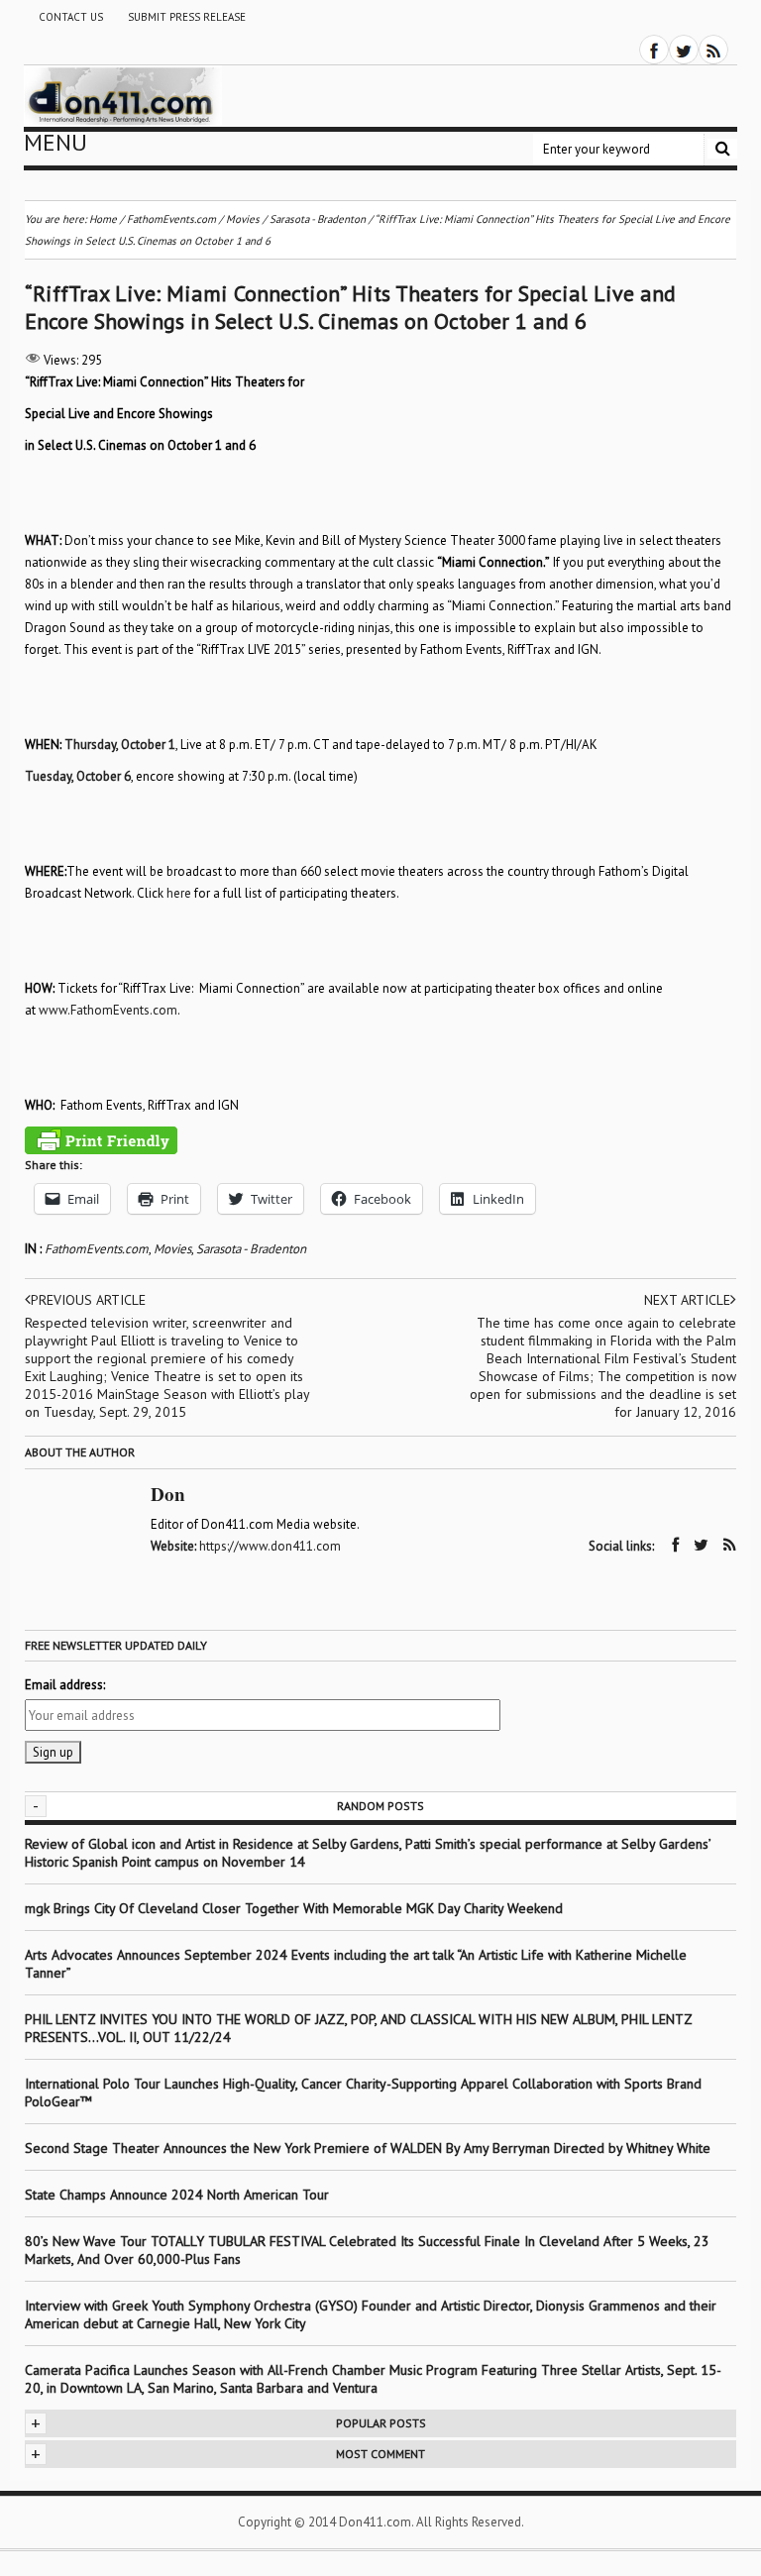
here (179, 893)
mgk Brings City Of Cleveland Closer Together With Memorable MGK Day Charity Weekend (294, 1908)
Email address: (65, 1685)
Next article (687, 1300)
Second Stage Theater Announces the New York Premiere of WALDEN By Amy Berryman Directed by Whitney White (368, 2148)
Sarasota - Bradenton (251, 1249)
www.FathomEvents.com (108, 1010)
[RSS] (713, 50)
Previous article (88, 1300)
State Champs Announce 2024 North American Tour (177, 2195)
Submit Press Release (187, 17)
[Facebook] (654, 50)
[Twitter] (684, 50)
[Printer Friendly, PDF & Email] (101, 1140)
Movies (172, 1249)
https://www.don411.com (270, 1546)
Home (103, 219)
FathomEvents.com (97, 1249)
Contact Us (71, 17)
